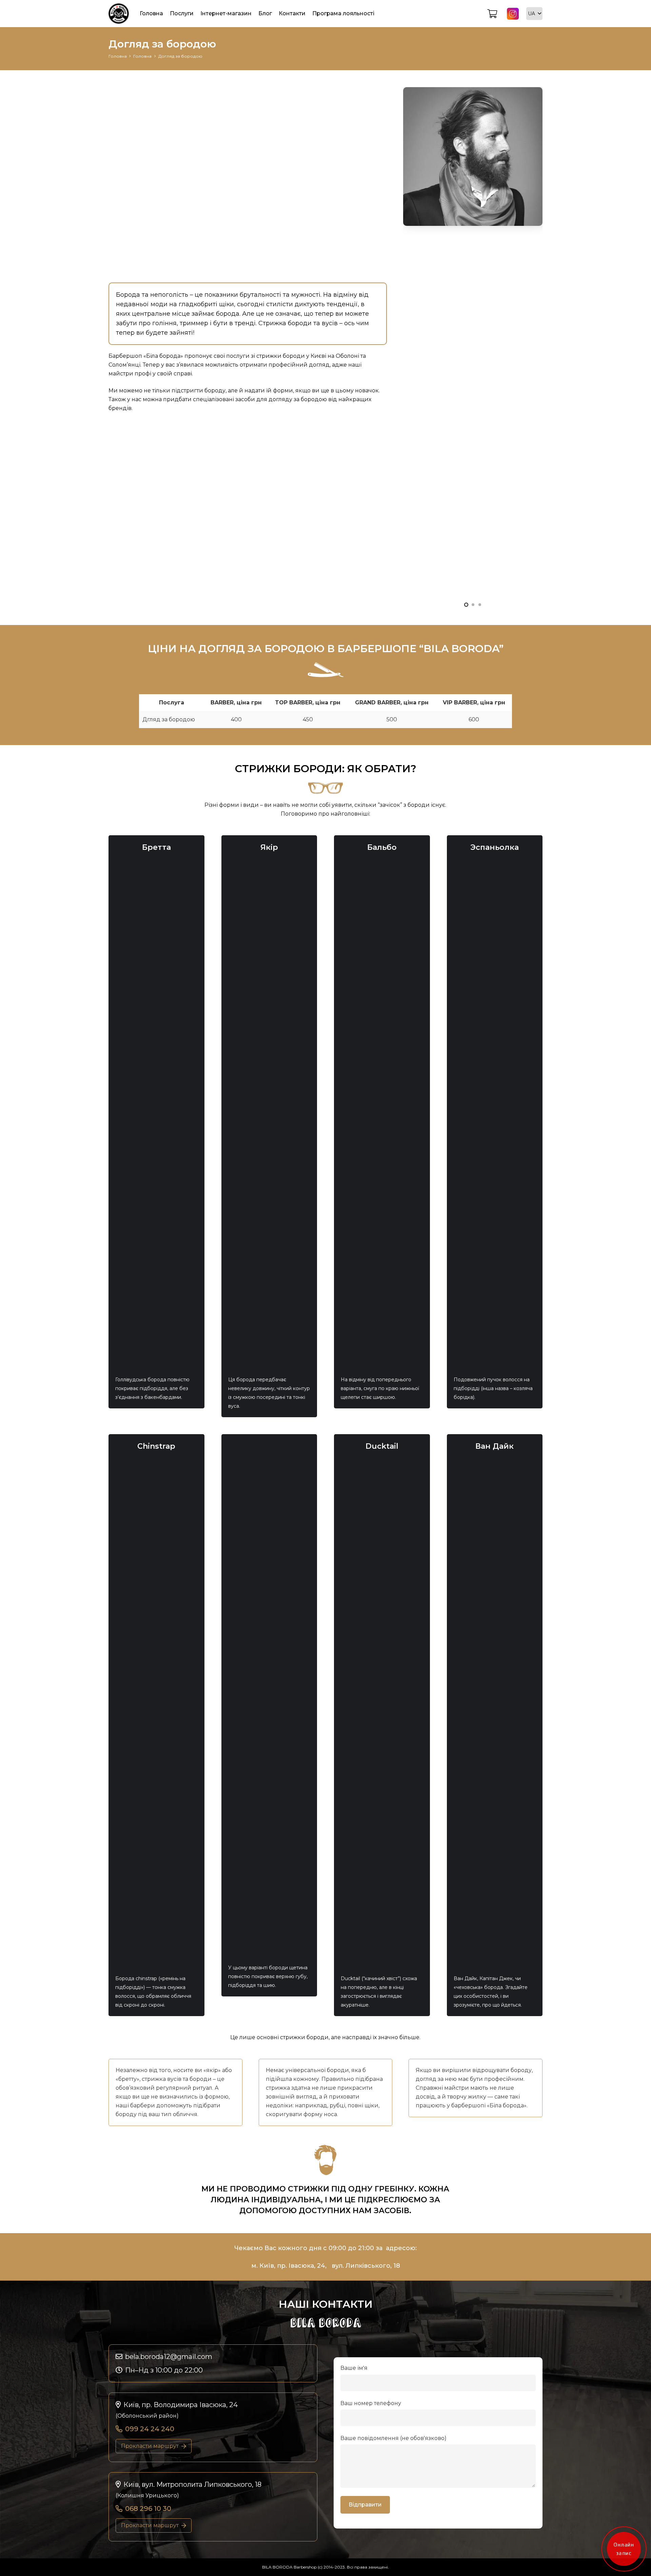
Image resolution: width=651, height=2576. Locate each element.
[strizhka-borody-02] (473, 91)
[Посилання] (119, 14)
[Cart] (492, 14)
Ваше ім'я (354, 2368)
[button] (534, 14)
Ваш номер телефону (371, 2403)
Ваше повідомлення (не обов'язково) (393, 2438)
